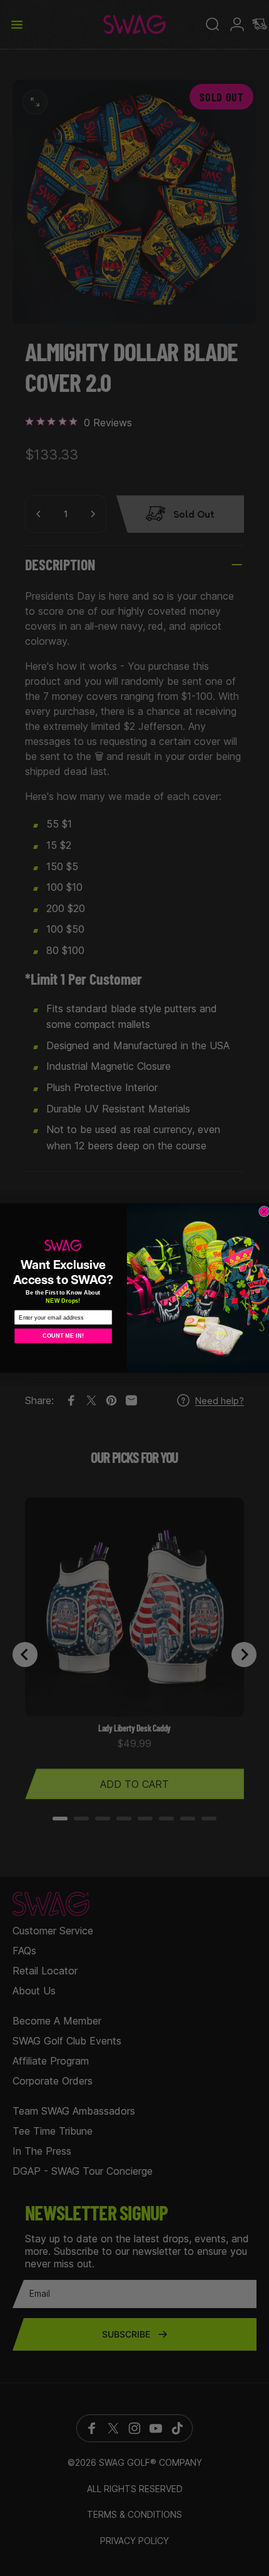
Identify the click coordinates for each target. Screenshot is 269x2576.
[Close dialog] (264, 1211)
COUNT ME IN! (63, 1336)
